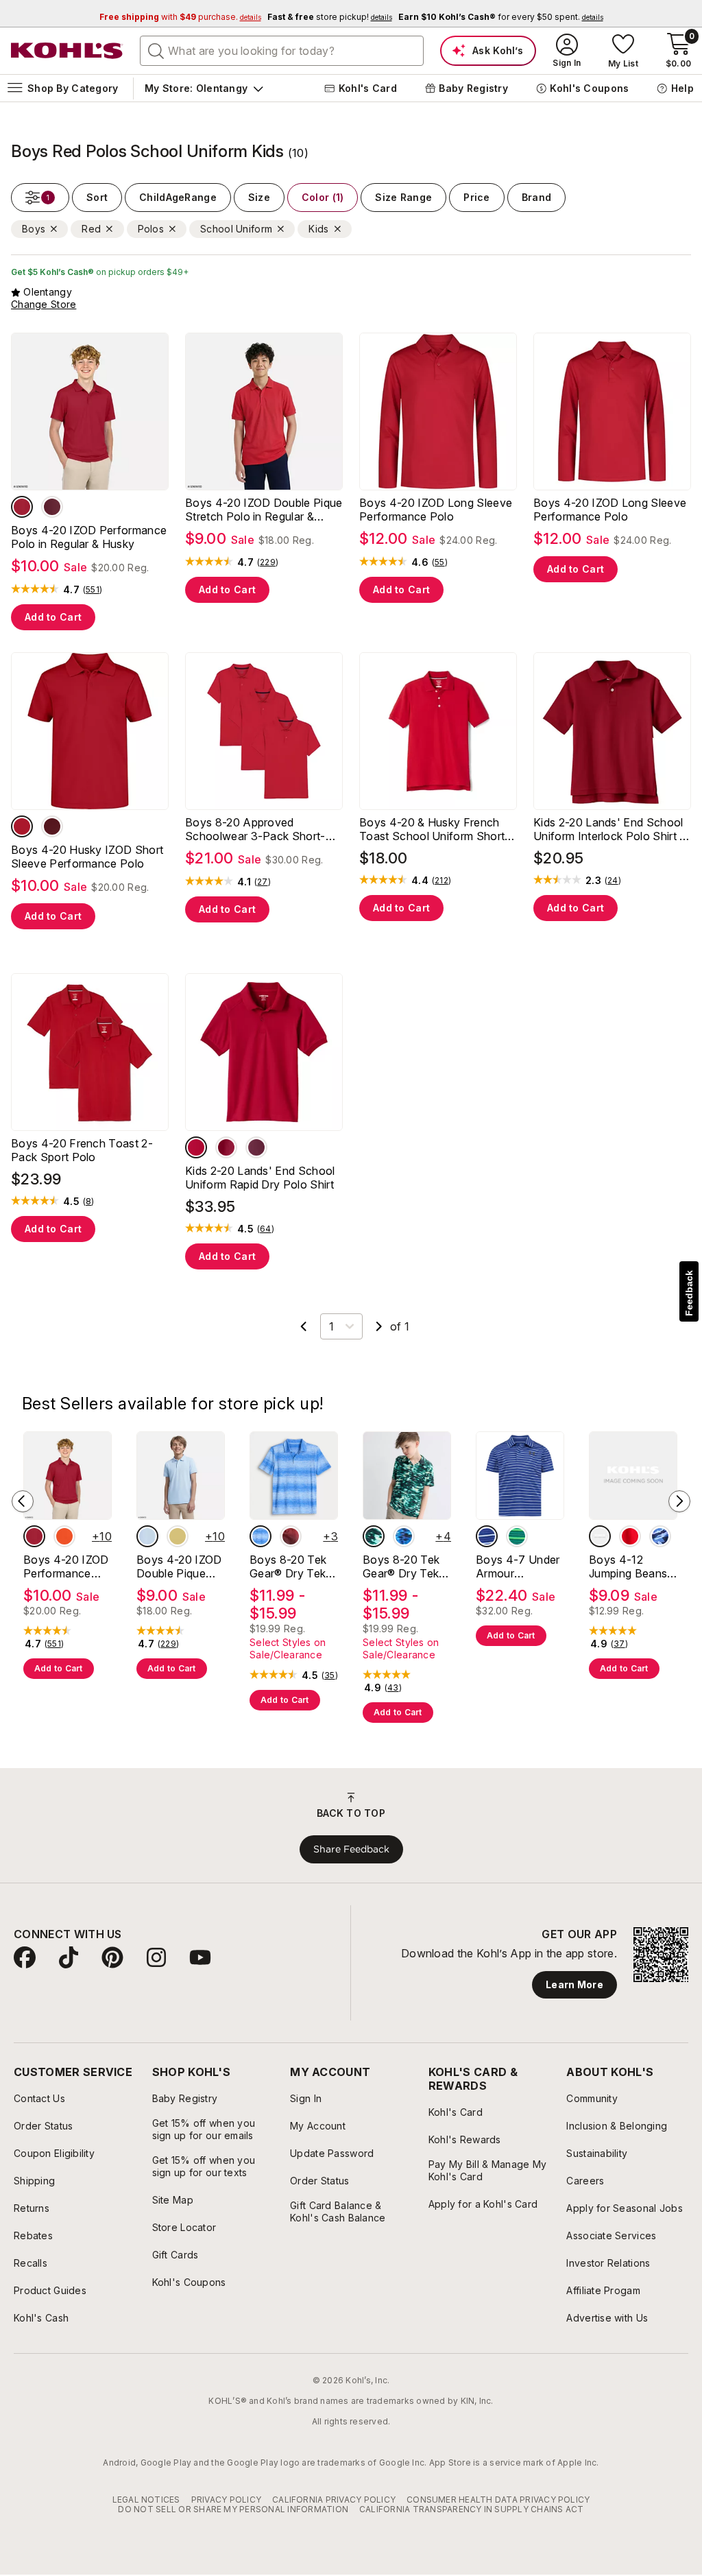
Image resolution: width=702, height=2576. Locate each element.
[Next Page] (379, 1326)
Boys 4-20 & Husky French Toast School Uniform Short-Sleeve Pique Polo (435, 829)
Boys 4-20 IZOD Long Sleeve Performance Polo (436, 510)
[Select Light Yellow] (178, 1536)
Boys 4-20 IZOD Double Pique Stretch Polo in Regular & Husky (264, 510)
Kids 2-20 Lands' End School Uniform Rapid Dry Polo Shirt (260, 1178)
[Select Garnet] (226, 1147)
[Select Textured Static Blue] (261, 1536)
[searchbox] (282, 51)
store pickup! (330, 17)
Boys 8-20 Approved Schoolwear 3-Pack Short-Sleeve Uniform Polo (255, 829)
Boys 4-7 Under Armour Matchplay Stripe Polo (519, 1566)
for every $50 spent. (501, 17)
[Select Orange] (64, 1536)
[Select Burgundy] (52, 507)
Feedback (689, 1293)
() (93, 590)
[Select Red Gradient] (291, 1536)
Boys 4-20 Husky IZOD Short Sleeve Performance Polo (87, 857)
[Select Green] (517, 1536)
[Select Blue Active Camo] (660, 1536)
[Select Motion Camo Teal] (374, 1536)
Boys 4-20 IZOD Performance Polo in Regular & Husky (89, 537)
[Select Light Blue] (147, 1536)
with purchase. (180, 17)
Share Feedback (351, 1849)
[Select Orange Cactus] (600, 1536)
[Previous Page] (304, 1326)
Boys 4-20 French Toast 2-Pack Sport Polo (82, 1150)
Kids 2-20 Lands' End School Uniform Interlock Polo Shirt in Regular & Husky (611, 829)
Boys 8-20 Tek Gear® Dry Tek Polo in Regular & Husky (293, 1566)
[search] (156, 50)
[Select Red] (22, 507)
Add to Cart (53, 617)
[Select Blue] (487, 1536)
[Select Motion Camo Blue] (404, 1536)
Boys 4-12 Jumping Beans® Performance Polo (632, 1566)
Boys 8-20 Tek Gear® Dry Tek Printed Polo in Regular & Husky (405, 1566)
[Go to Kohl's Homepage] (67, 51)
